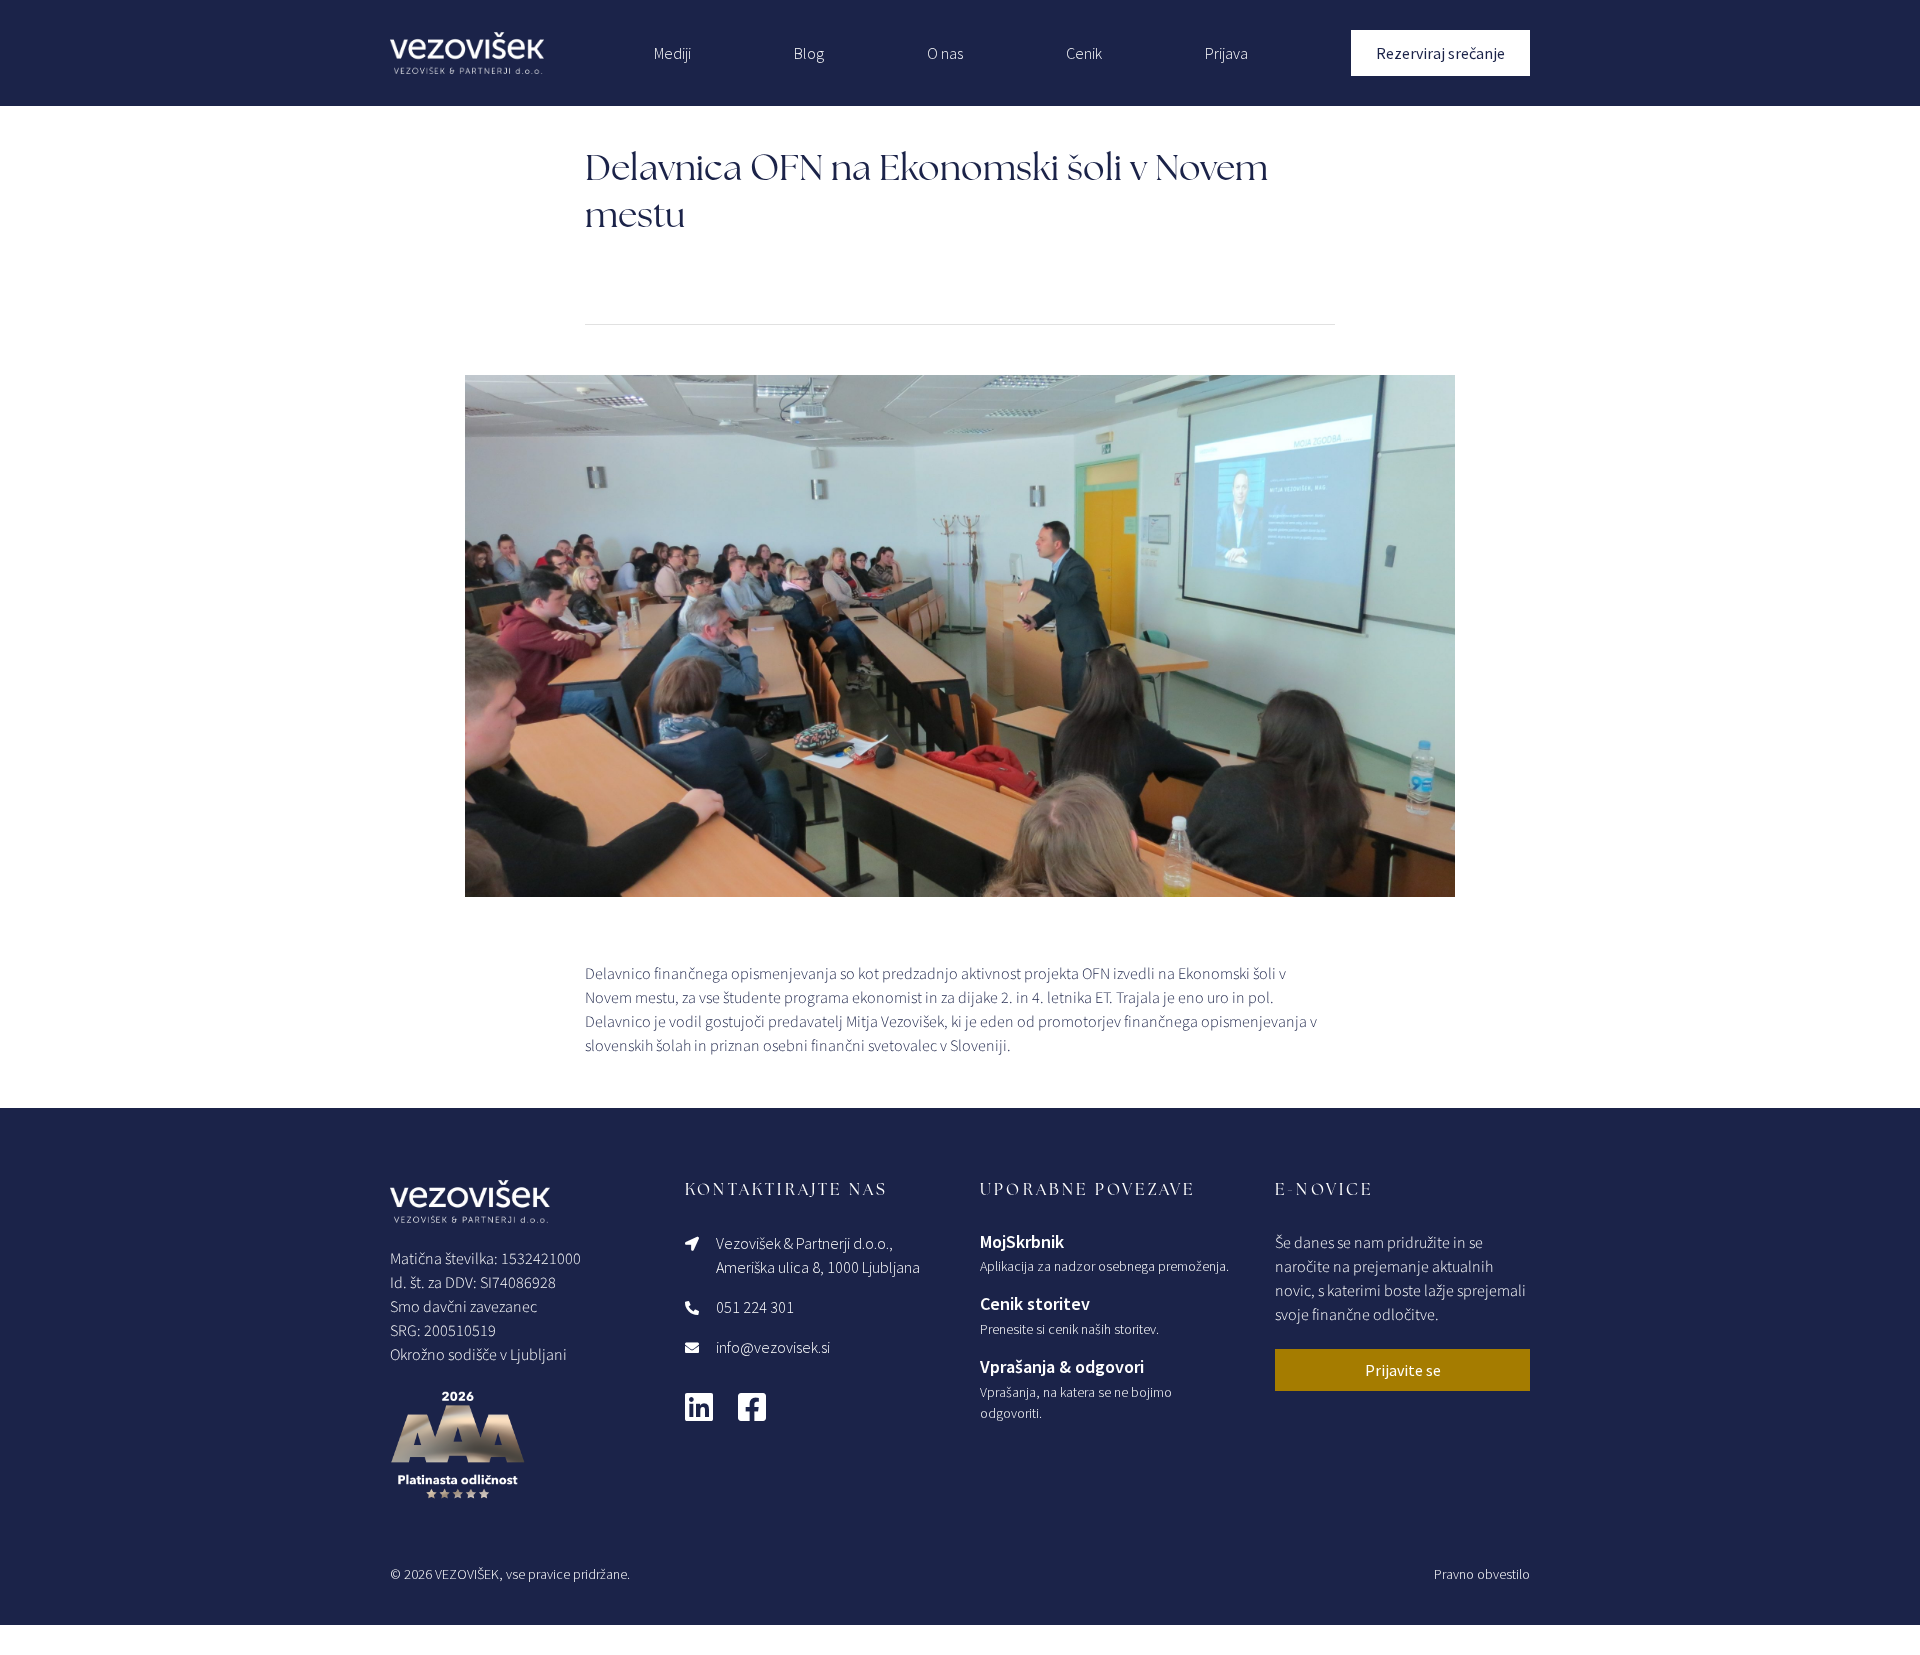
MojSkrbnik (1022, 1241)
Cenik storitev (1035, 1303)
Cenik (1084, 53)
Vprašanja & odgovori (1062, 1366)
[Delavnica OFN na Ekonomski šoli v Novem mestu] (960, 636)
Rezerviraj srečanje (1440, 53)
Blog (809, 53)
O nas (945, 53)
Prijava (1226, 53)
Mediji (672, 53)
